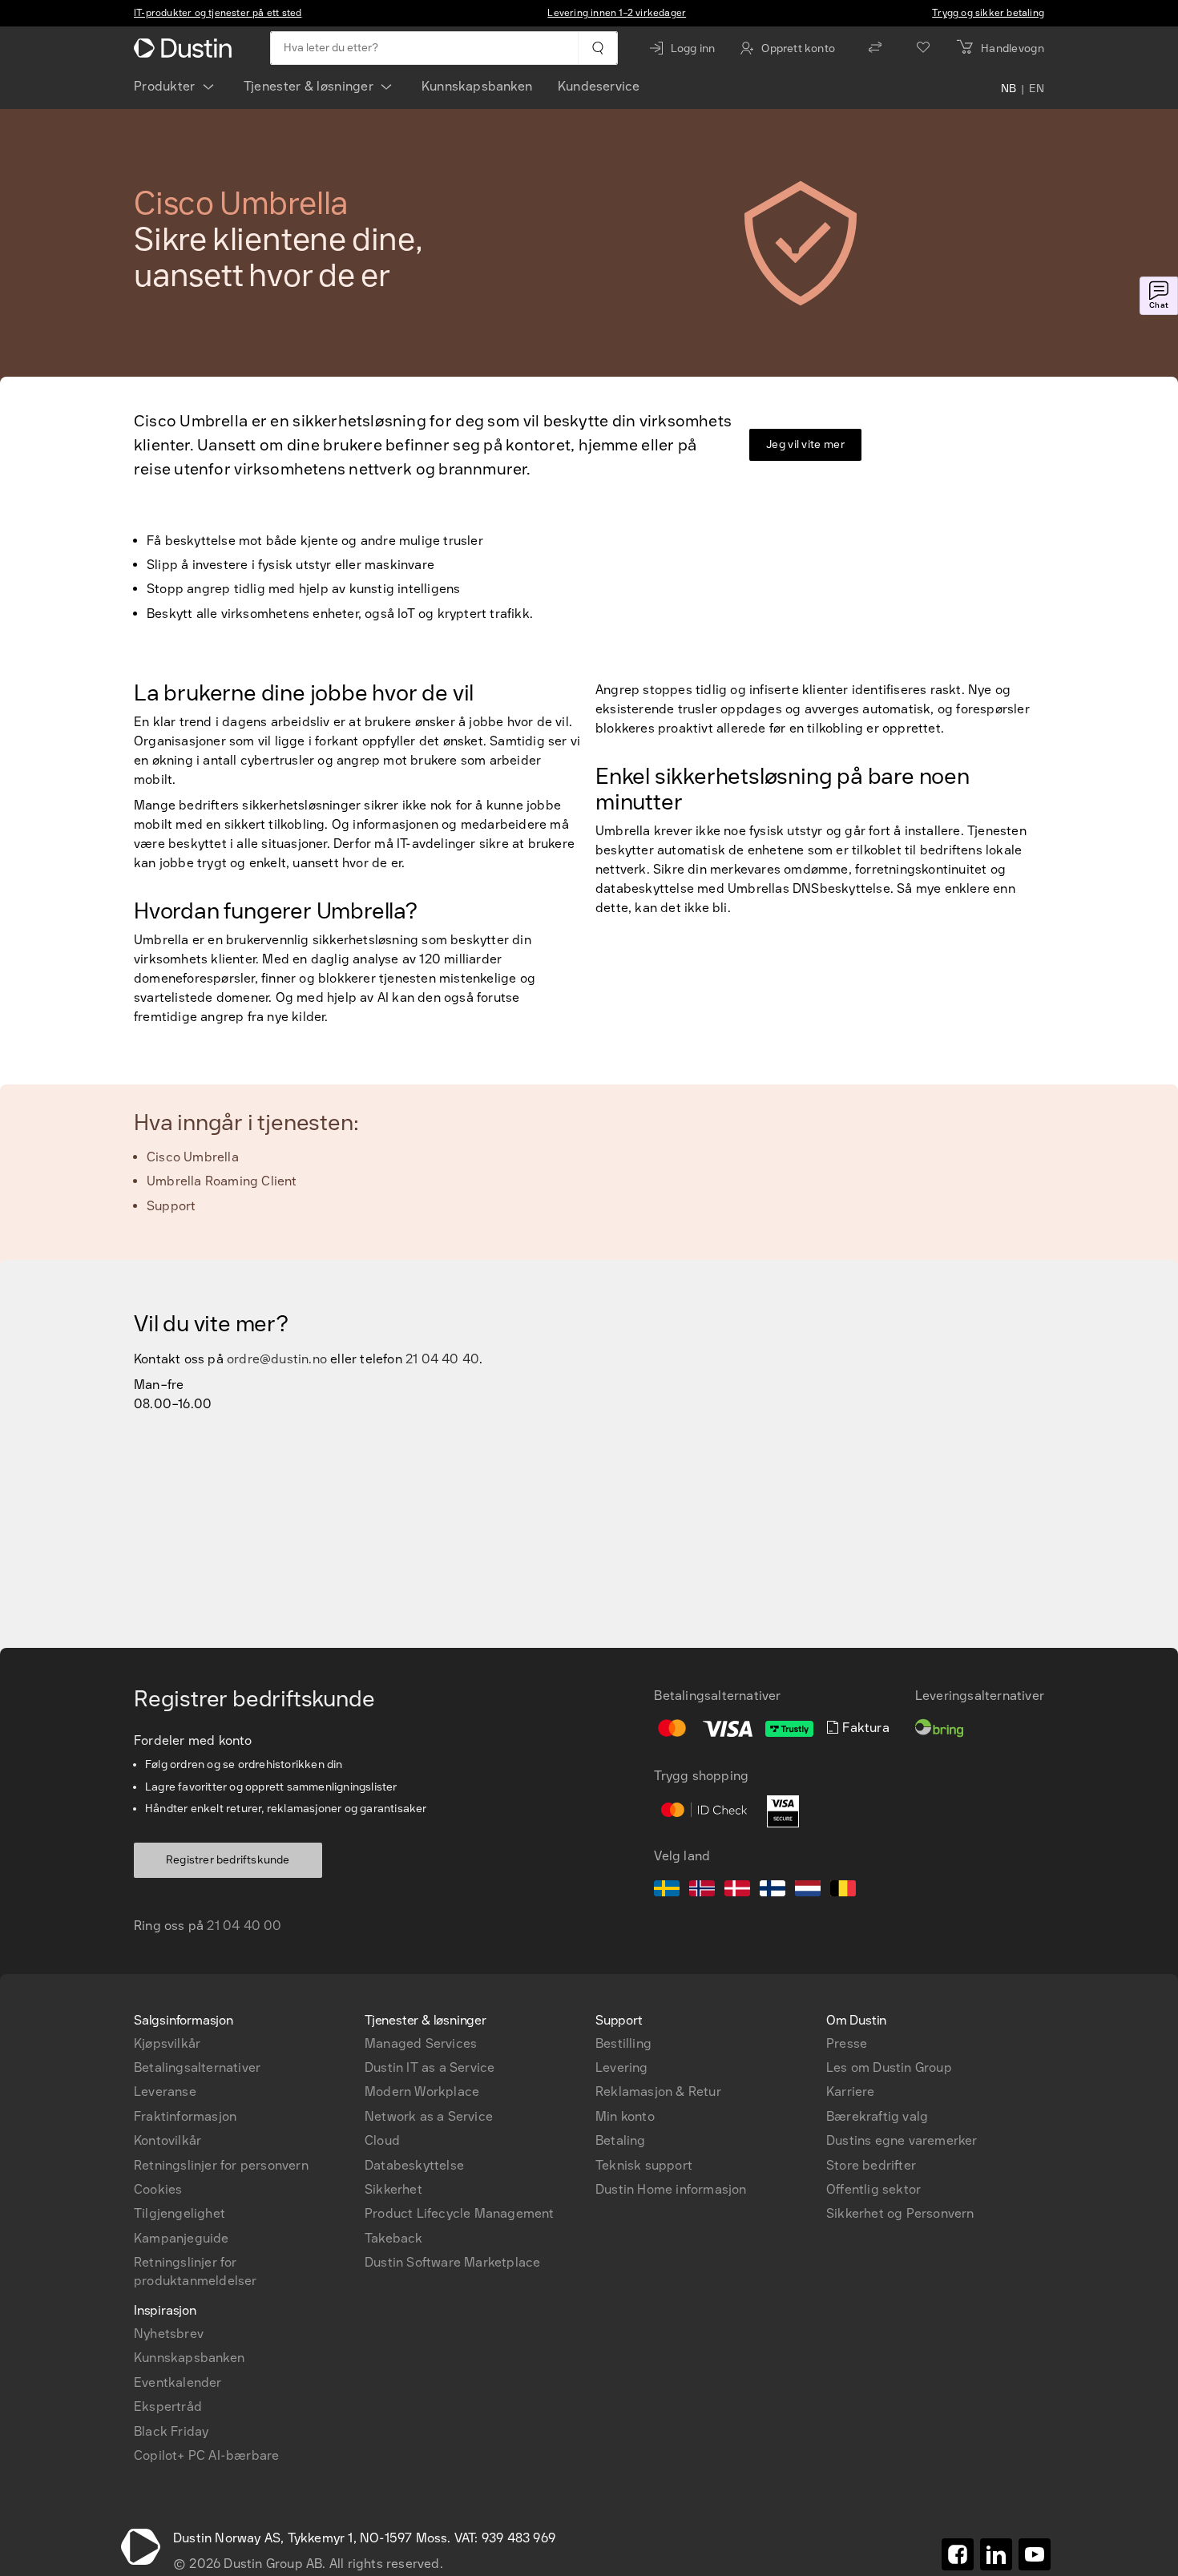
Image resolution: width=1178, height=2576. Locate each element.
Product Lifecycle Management (460, 2213)
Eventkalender (178, 2382)
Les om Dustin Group (889, 2067)
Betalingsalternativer (197, 2067)
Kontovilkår (167, 2140)
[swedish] (667, 1891)
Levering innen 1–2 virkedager (617, 13)
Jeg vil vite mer (805, 444)
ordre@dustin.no (277, 1359)
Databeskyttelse (414, 2165)
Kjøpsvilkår (167, 2043)
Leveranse (165, 2091)
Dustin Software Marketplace (452, 2262)
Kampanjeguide (182, 2238)
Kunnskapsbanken (477, 86)
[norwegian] (702, 1891)
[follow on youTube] (1035, 2554)
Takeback (394, 2238)
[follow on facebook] (958, 2554)
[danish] (737, 1891)
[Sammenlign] (875, 48)
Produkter (165, 86)
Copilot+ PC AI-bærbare (206, 2455)
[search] (597, 48)
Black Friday (171, 2431)
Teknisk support (644, 2165)
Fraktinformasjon (185, 2116)
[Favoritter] (923, 48)
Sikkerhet (393, 2189)
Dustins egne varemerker (902, 2140)
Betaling (621, 2140)
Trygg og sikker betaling (988, 13)
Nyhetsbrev (169, 2334)
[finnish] (773, 1891)
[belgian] (843, 1891)
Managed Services (421, 2043)
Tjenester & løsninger (309, 86)
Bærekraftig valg (877, 2116)
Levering (622, 2067)
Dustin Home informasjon (671, 2189)
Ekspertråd (168, 2406)
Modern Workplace (422, 2091)
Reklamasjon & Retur (658, 2091)
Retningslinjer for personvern (221, 2165)
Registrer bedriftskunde (228, 1860)
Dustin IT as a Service (430, 2067)
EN (1037, 90)
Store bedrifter (871, 2165)
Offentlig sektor (873, 2189)
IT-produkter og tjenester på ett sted (218, 13)
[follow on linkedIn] (996, 2554)
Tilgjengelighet (180, 2213)
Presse (847, 2043)
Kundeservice (599, 86)
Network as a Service (429, 2116)
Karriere (851, 2091)
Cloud (382, 2140)
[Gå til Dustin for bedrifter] (186, 48)
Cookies (158, 2189)
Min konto (625, 2116)
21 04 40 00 (244, 1926)
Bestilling (623, 2043)
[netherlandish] (808, 1891)
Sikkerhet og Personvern (900, 2213)
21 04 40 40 (442, 1359)
